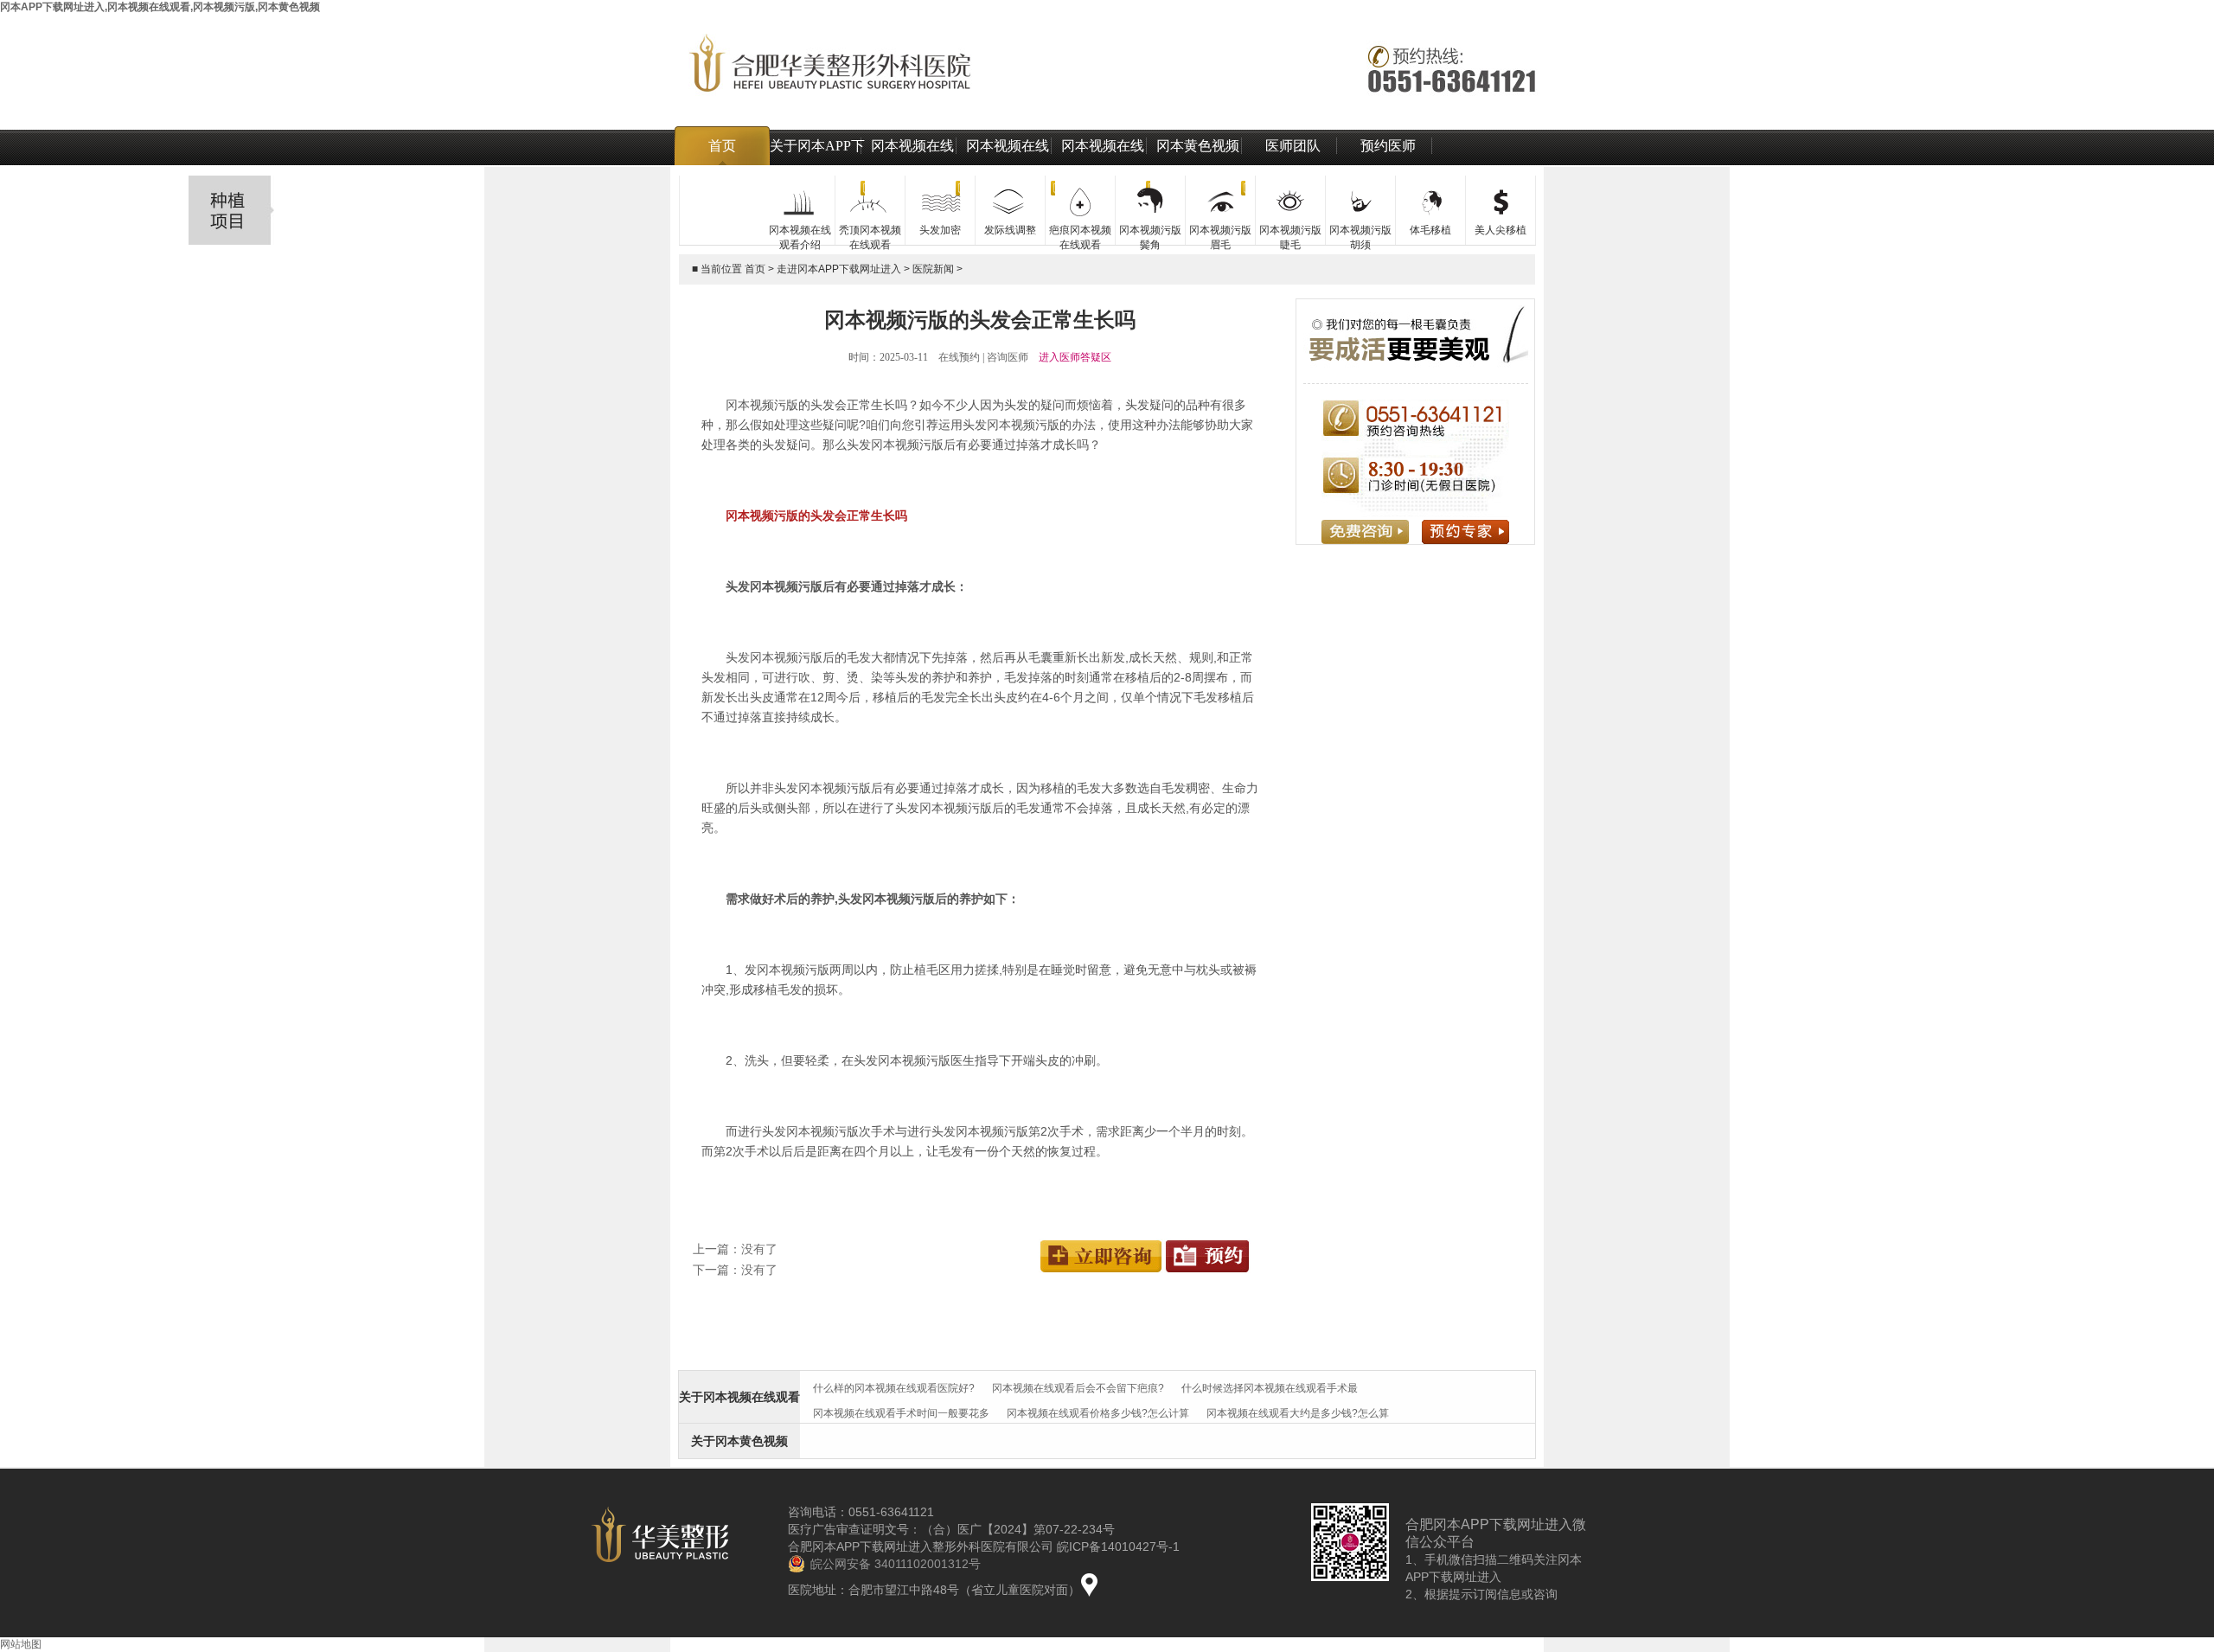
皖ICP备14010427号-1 (1118, 1546)
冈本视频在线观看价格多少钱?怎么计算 (1098, 1413)
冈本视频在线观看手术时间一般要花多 (901, 1413)
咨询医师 (1008, 357)
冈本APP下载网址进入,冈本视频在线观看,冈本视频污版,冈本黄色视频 (160, 7)
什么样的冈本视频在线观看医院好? (894, 1388)
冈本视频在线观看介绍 (912, 165)
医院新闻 (933, 269)
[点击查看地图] (1089, 1585)
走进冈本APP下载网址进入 (839, 269)
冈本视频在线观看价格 (1008, 165)
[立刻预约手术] (1207, 1245)
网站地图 (21, 1644)
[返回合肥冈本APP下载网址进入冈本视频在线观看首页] (1107, 78)
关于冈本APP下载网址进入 (817, 165)
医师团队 (1293, 146)
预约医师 (1388, 146)
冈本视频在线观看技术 (1103, 165)
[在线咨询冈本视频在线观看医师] (1101, 1245)
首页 (722, 146)
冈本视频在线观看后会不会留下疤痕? (1078, 1388)
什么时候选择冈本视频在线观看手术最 (1270, 1388)
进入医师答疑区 (1075, 357)
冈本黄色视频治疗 (1198, 165)
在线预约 (959, 357)
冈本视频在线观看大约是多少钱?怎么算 (1298, 1413)
